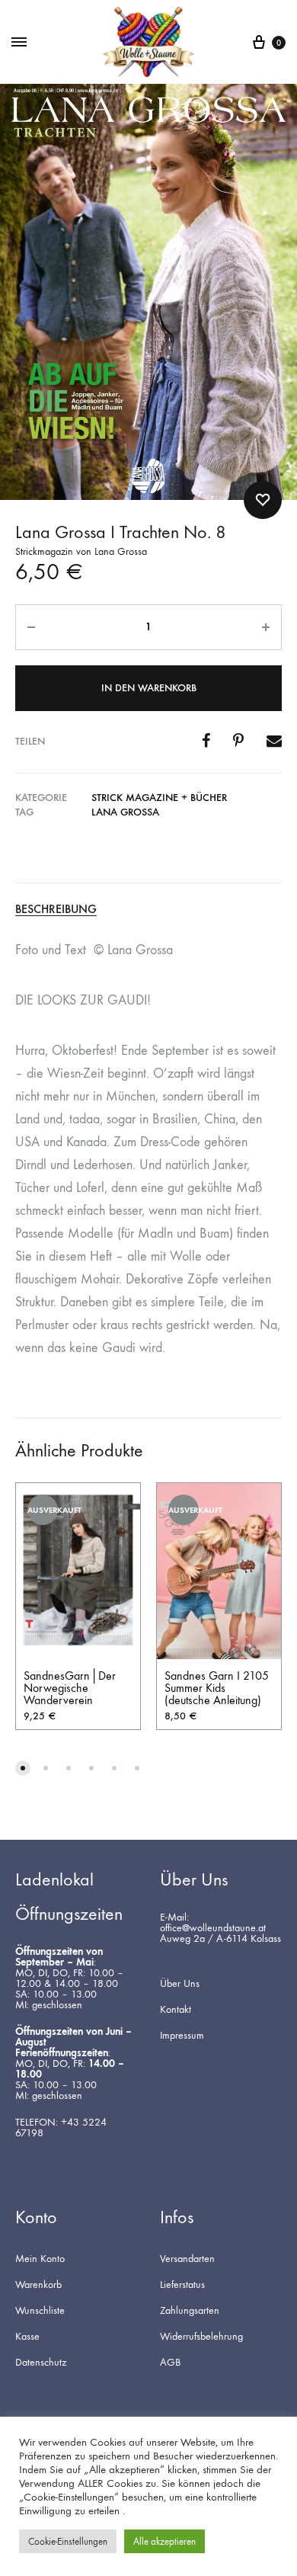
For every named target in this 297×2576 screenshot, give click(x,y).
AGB (170, 2363)
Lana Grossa (125, 812)
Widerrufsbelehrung (201, 2337)
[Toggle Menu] (19, 43)
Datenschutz (41, 2363)
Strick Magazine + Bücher (159, 798)
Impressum (182, 2036)
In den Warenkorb (149, 688)
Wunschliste (40, 2311)
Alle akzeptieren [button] (164, 2541)
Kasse (27, 2337)
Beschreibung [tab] (56, 910)
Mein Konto (40, 2259)
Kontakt (176, 2010)
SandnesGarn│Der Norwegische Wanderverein (70, 1688)
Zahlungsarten (190, 2311)
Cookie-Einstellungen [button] (68, 2541)
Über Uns (180, 1984)
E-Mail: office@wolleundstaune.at (213, 1923)
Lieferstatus (182, 2285)
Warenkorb (38, 2285)
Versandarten (187, 2259)
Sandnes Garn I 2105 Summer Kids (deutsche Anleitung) (217, 1688)
